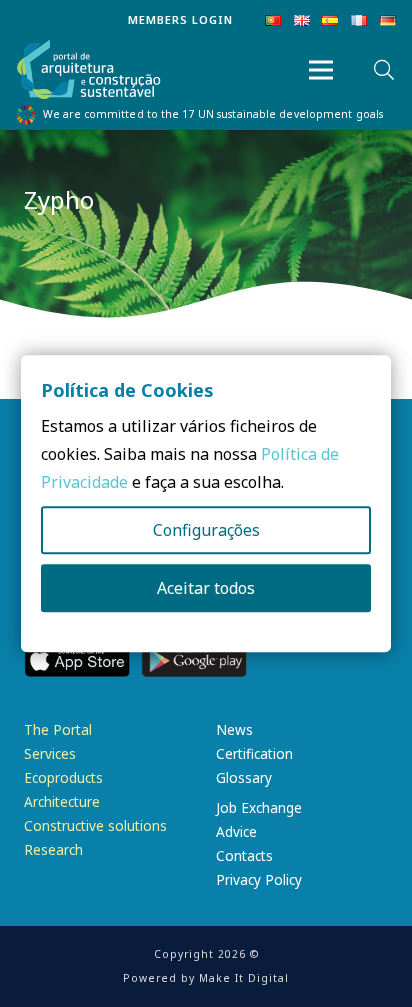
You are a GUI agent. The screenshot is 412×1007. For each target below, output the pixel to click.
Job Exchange (259, 807)
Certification (254, 753)
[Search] (384, 70)
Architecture (62, 801)
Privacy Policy (259, 879)
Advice (236, 831)
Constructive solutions (95, 825)
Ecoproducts (63, 777)
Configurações (206, 530)
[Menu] (321, 70)
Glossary (244, 777)
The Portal (58, 729)
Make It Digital (244, 978)
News (234, 729)
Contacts (244, 855)
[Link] (89, 70)
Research (53, 849)
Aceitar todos (206, 588)
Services (50, 753)
